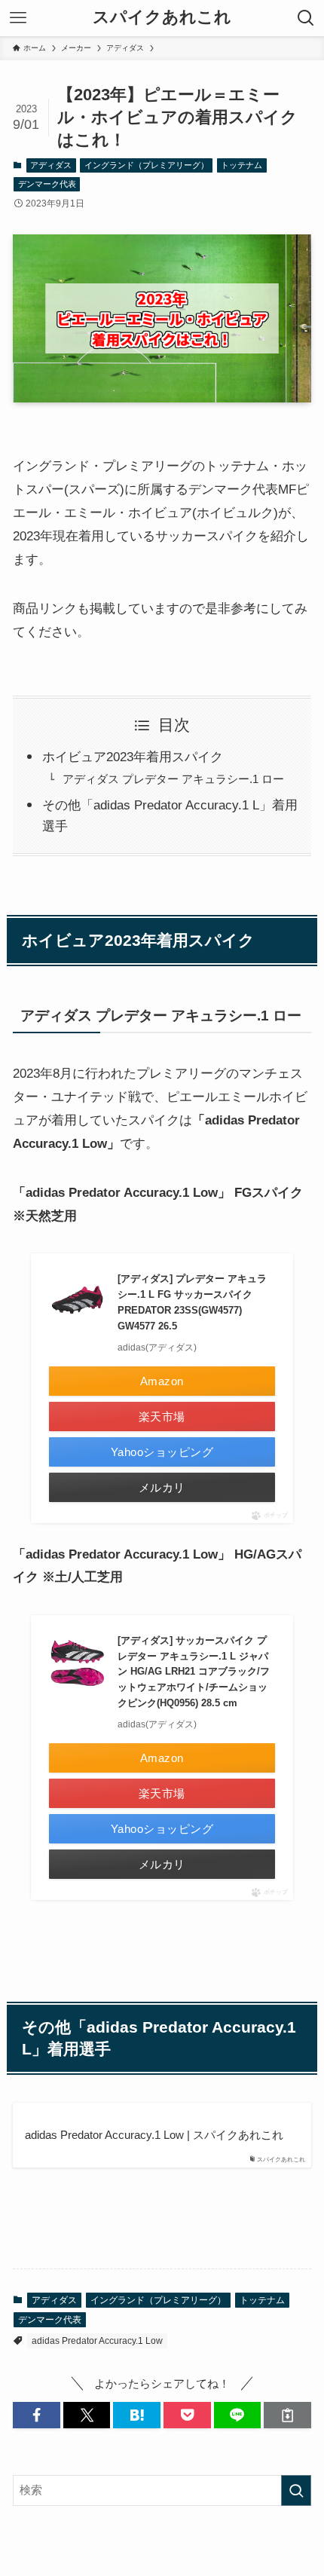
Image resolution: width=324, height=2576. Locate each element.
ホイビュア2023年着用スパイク (133, 757)
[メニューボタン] (18, 18)
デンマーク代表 (47, 184)
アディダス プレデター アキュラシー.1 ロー (173, 779)
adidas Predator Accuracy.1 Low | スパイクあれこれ (154, 2135)
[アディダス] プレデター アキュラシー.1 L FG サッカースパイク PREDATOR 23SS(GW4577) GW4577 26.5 (192, 1302)
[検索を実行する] (296, 2490)
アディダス (51, 165)
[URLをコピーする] (287, 2415)
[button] (37, 2415)
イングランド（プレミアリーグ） (147, 165)
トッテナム (241, 165)
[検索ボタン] (306, 18)
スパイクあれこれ (162, 18)
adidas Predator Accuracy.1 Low (97, 2341)
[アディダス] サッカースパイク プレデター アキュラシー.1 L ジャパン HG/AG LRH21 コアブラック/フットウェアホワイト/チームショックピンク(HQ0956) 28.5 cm (194, 1672)
